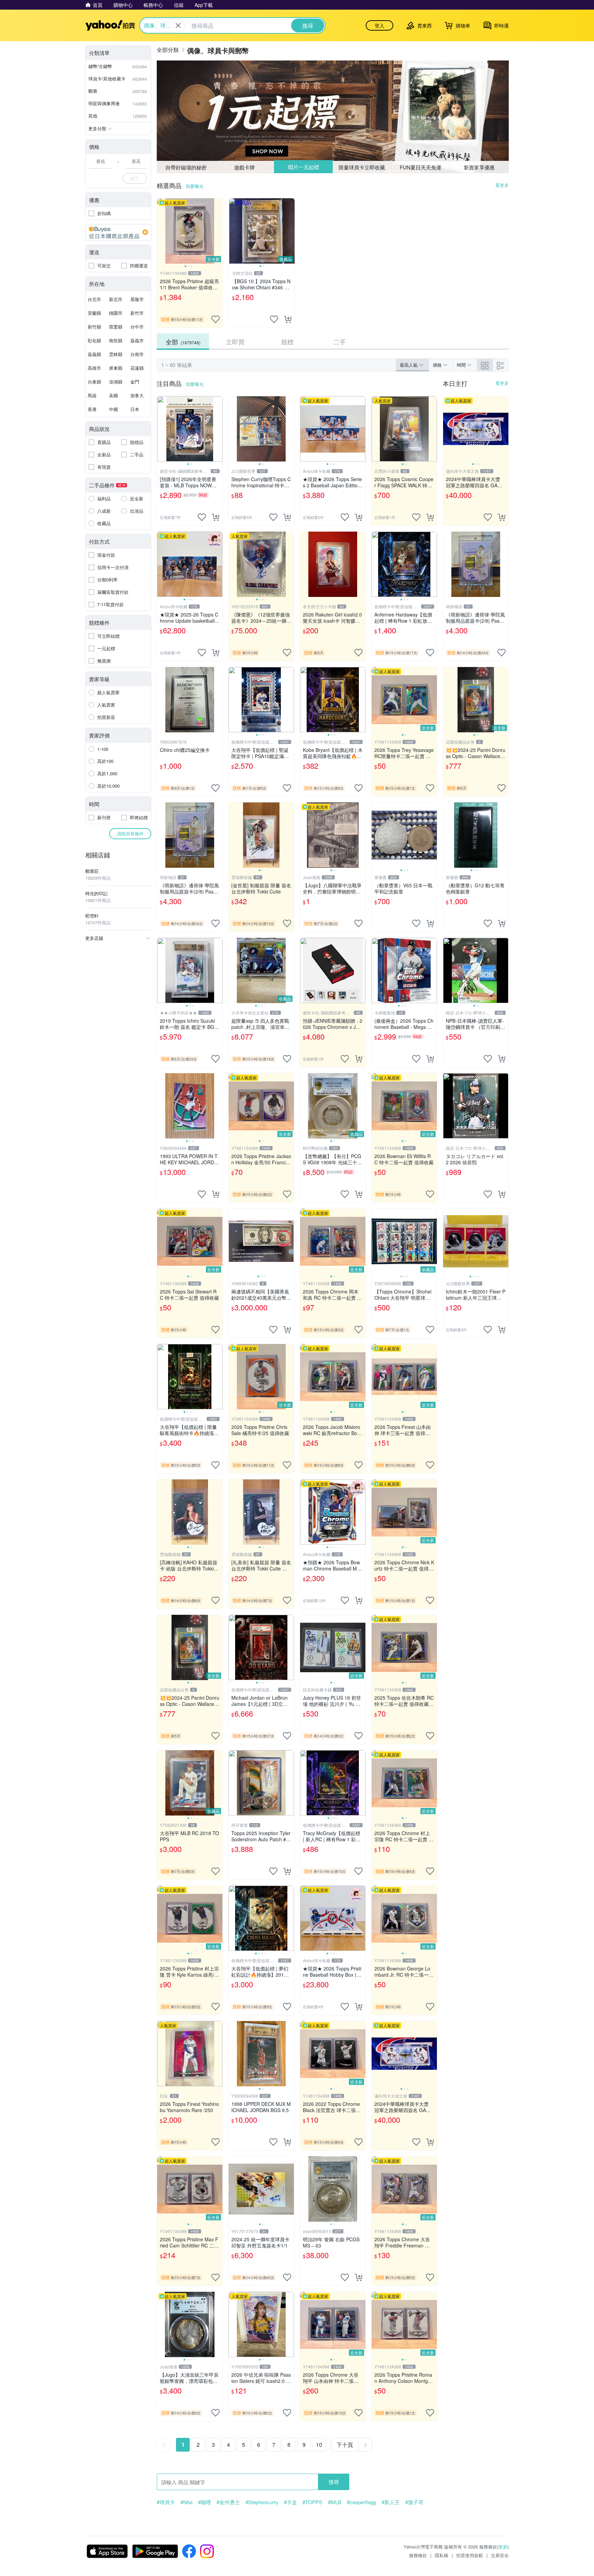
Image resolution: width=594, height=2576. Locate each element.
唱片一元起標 (303, 167)
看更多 (502, 185)
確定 (135, 178)
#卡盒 (290, 2502)
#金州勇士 (228, 2502)
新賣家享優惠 (479, 167)
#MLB (335, 2502)
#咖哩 (205, 2502)
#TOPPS (312, 2502)
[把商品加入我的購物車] (288, 319)
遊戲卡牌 (244, 167)
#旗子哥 (414, 2502)
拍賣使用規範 (470, 2555)
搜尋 (334, 2482)
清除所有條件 (130, 834)
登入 (379, 25)
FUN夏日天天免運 (421, 167)
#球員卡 (166, 2502)
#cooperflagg (361, 2502)
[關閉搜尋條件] (178, 25)
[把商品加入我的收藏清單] (216, 319)
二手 (340, 342)
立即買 (235, 342)
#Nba (186, 2502)
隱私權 (442, 2555)
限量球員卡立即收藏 (362, 167)
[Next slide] (218, 231)
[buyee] (118, 232)
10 (319, 2445)
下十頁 (345, 2445)
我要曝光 (195, 186)
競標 (287, 342)
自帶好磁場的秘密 (186, 167)
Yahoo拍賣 (110, 25)
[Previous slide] (162, 231)
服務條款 (418, 2555)
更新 (503, 2547)
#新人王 (391, 2502)
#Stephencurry (262, 2502)
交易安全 (500, 2555)
